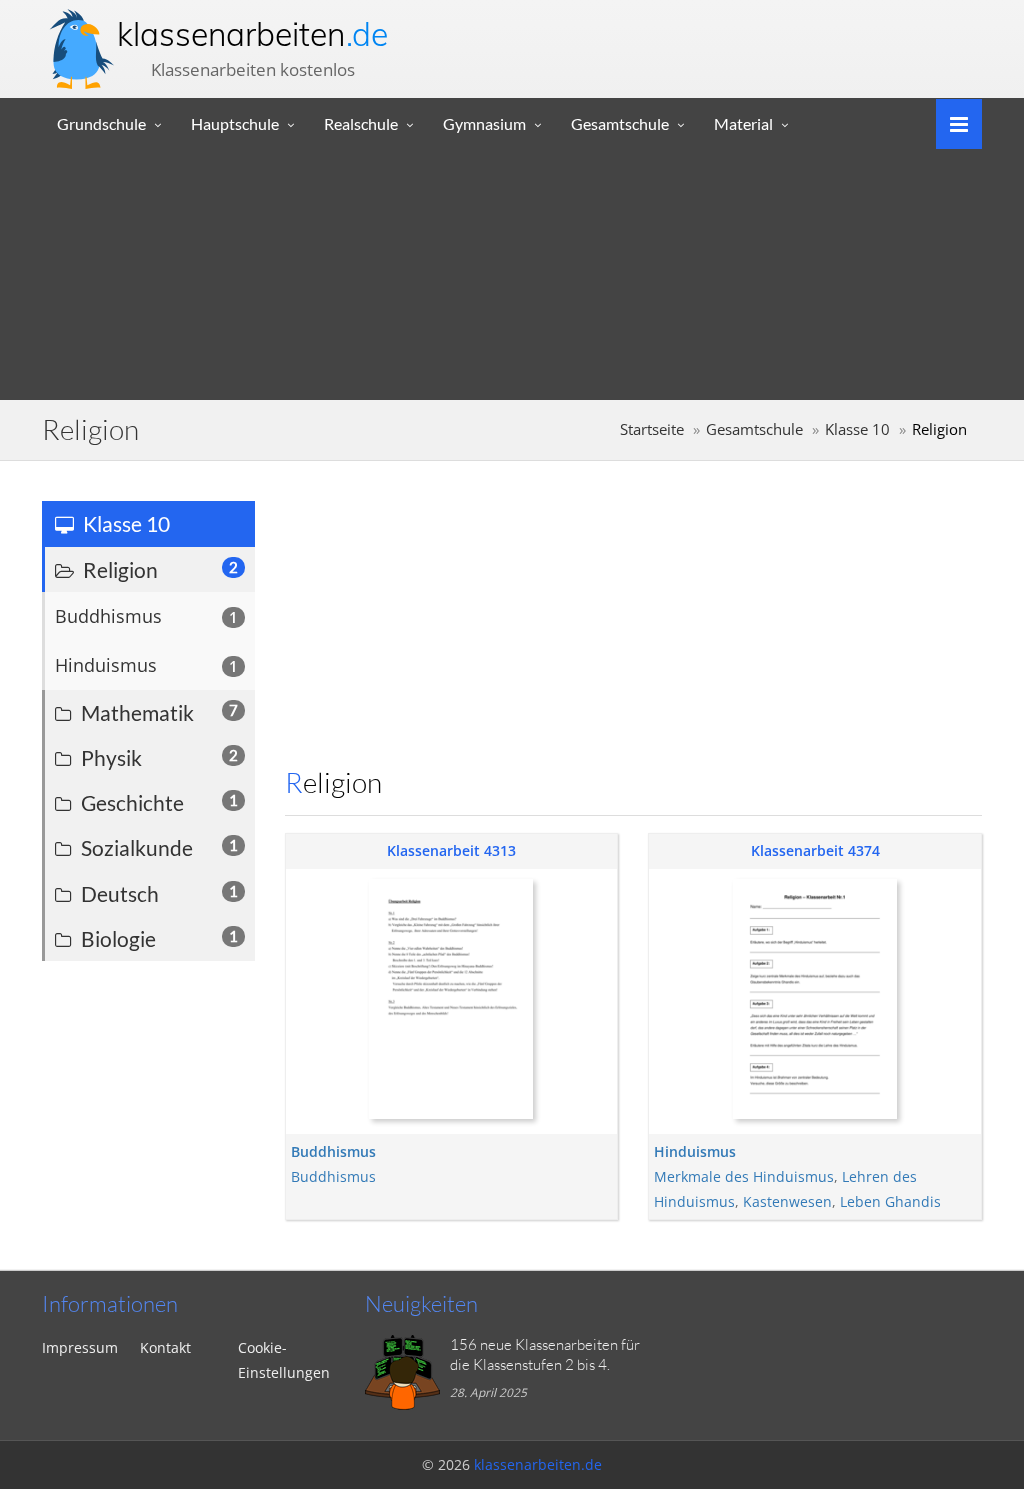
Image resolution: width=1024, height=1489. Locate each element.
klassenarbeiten (252, 34)
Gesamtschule (620, 123)
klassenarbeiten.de (538, 1464)
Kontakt (165, 1347)
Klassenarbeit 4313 (451, 850)
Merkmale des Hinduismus (744, 1176)
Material (743, 123)
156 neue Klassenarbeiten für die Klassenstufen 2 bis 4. (545, 1354)
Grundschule (101, 123)
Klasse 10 (857, 429)
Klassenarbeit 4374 (815, 850)
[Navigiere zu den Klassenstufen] (951, 122)
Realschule (361, 123)
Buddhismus (333, 1176)
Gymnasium (484, 123)
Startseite (652, 429)
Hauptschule (235, 123)
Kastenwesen (787, 1201)
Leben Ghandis (890, 1201)
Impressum (80, 1347)
